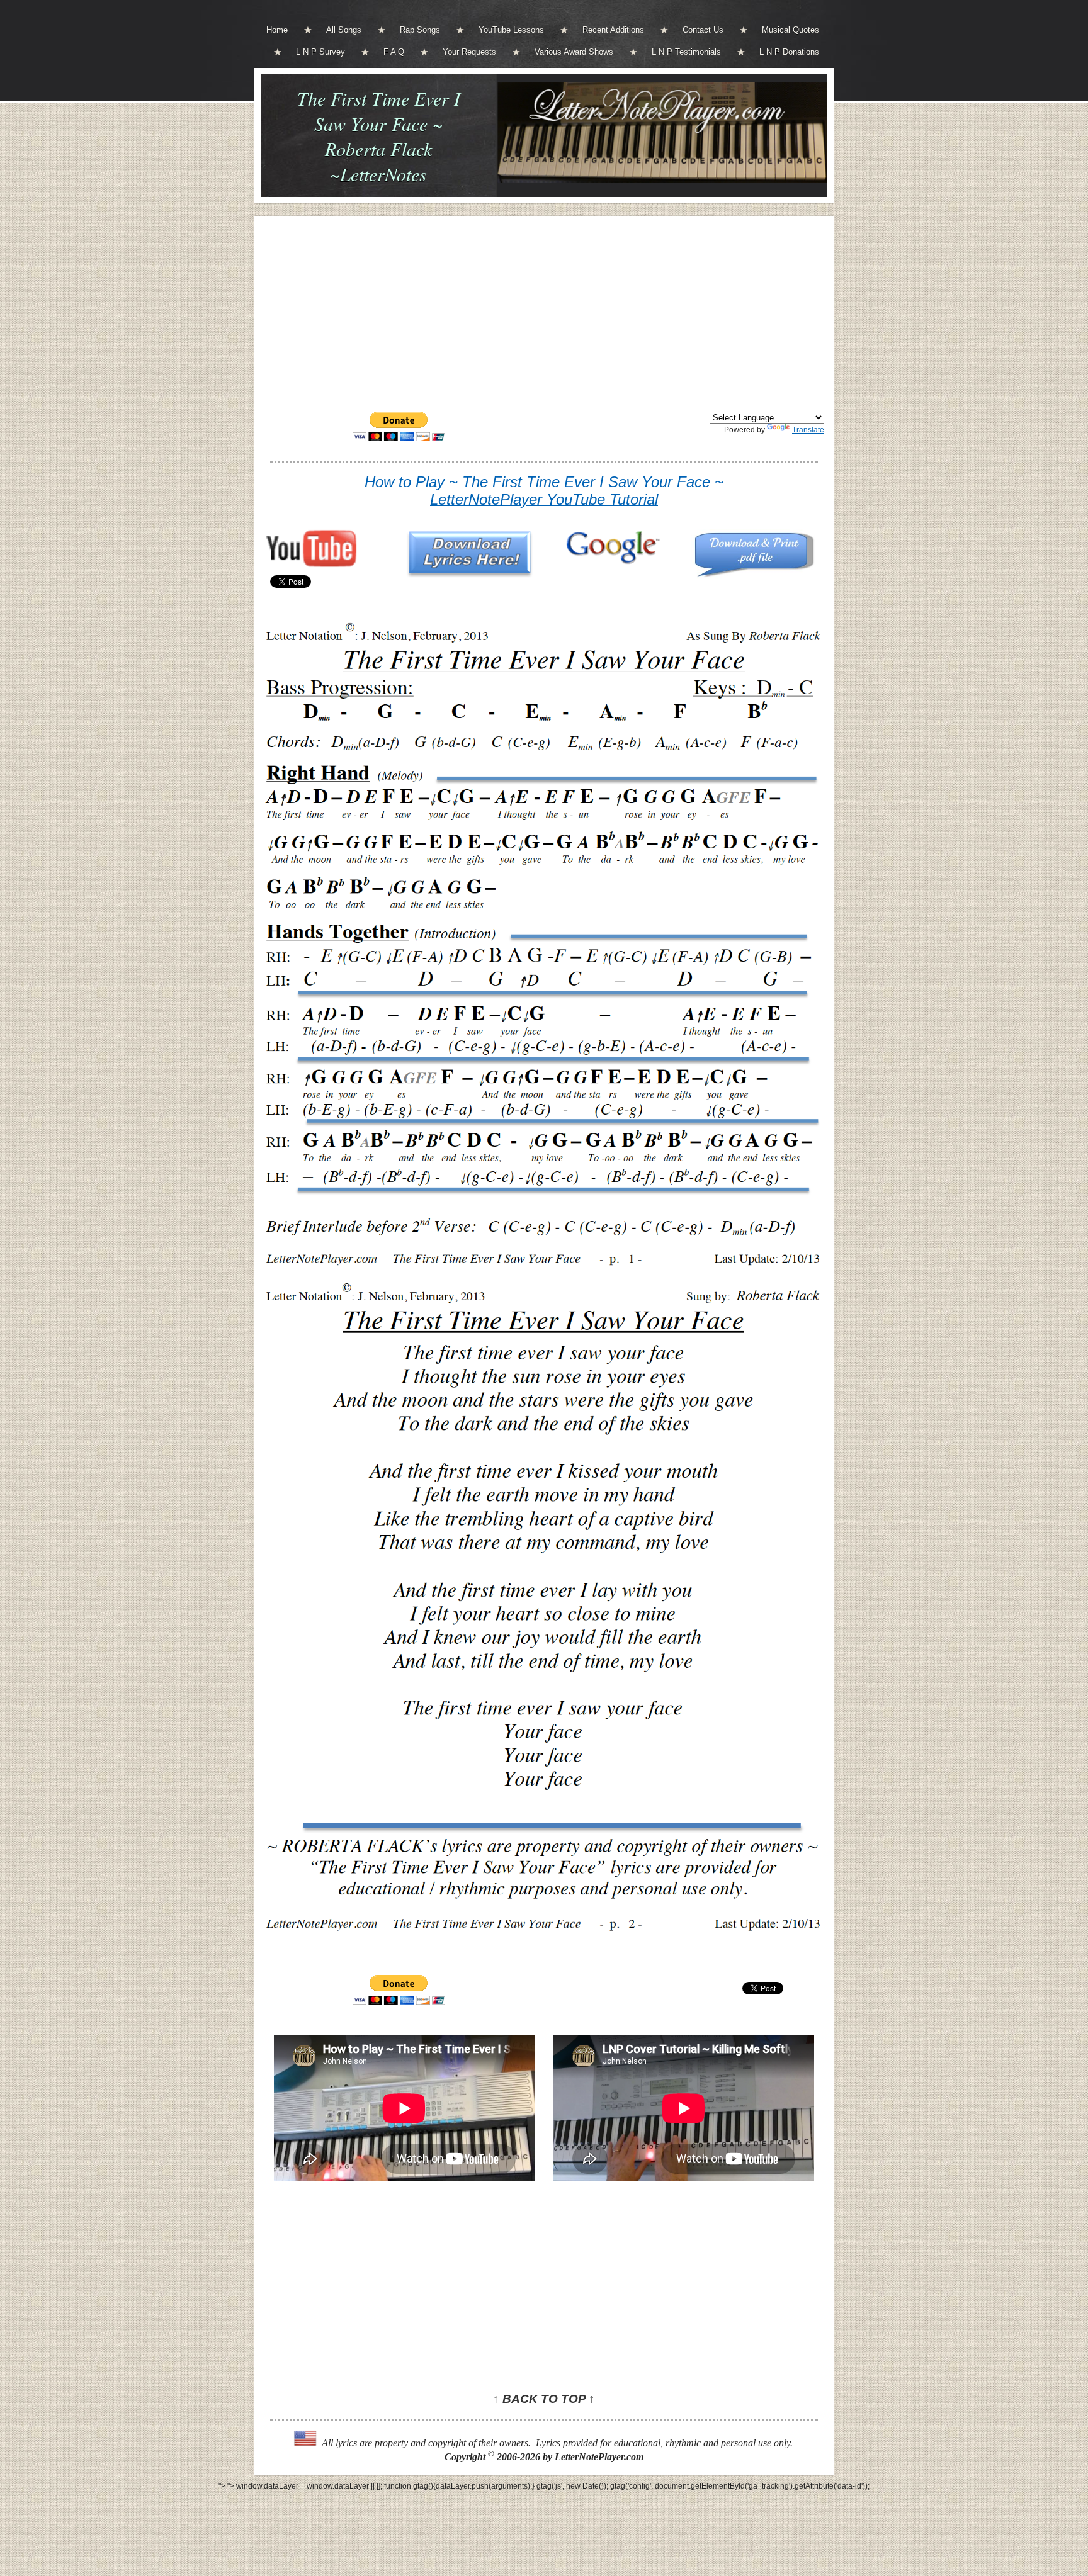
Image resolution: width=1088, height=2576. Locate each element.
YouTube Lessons (511, 30)
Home (277, 30)
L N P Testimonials (686, 52)
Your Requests (469, 52)
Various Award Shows (574, 52)
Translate (808, 430)
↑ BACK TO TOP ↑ (544, 2399)
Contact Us (703, 30)
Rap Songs (420, 30)
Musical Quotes (790, 30)
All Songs (344, 30)
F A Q (394, 52)
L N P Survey (320, 52)
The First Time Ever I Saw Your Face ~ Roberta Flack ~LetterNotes (379, 136)
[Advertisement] (544, 313)
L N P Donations (789, 52)
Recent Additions (613, 30)
